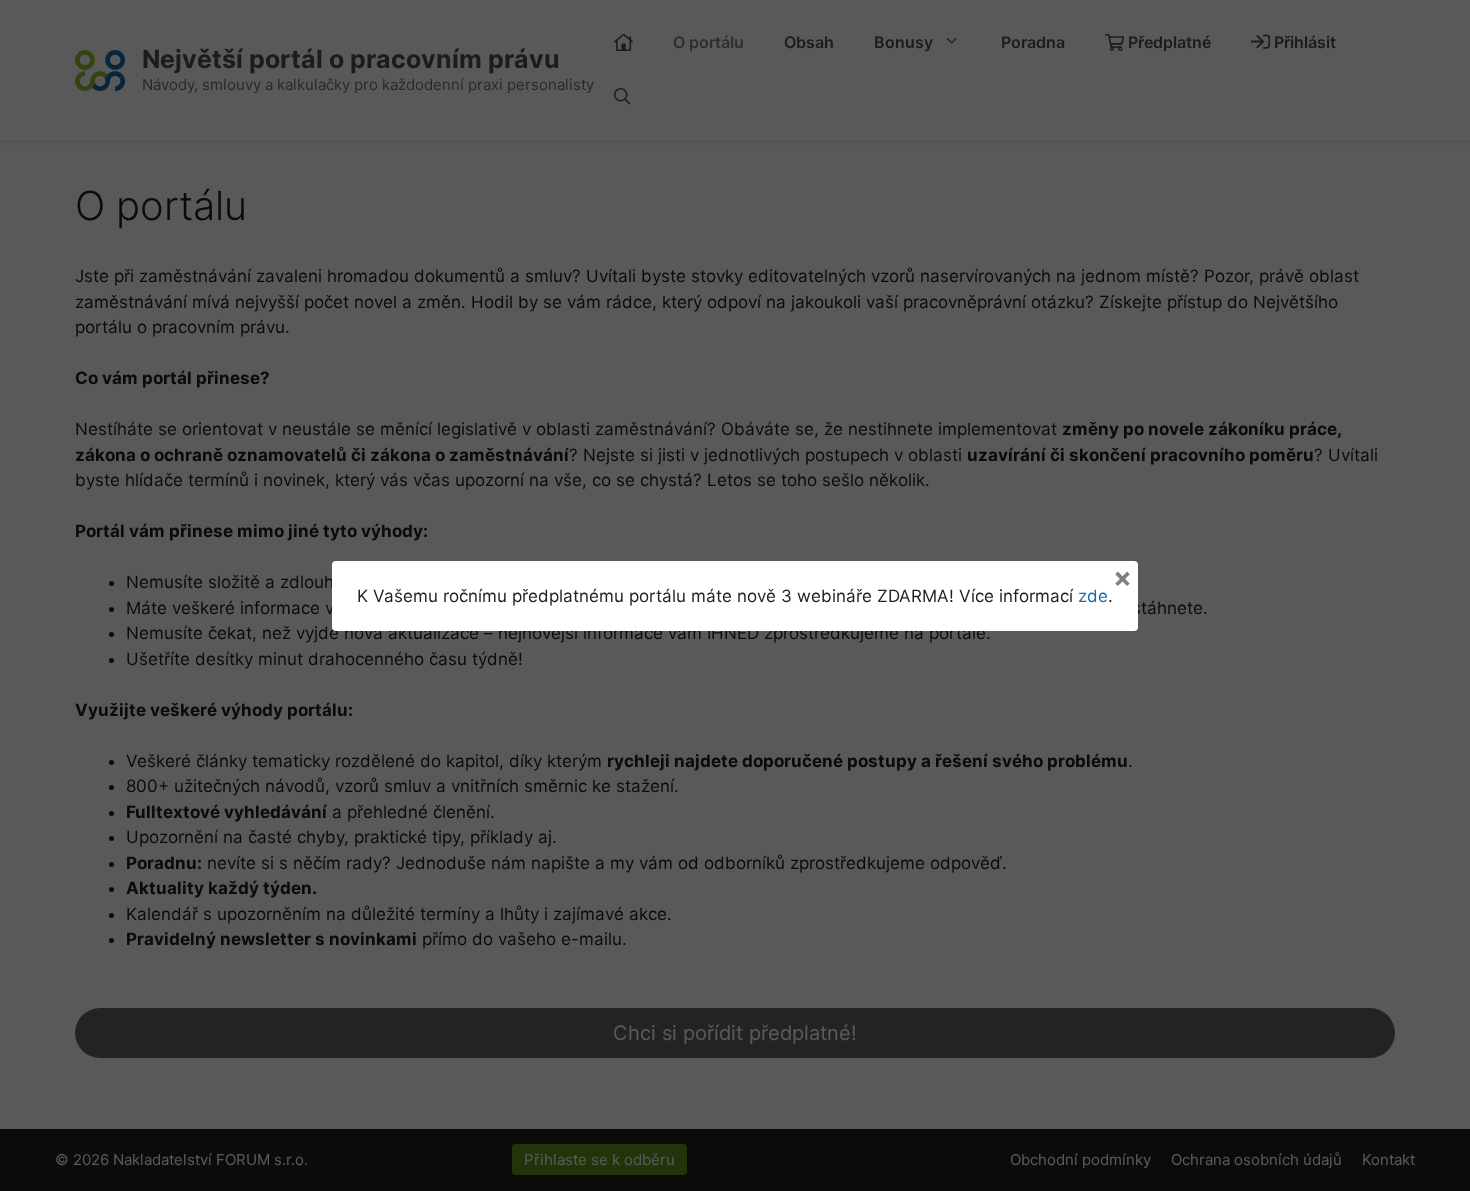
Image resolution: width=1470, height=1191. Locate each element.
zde (1093, 596)
